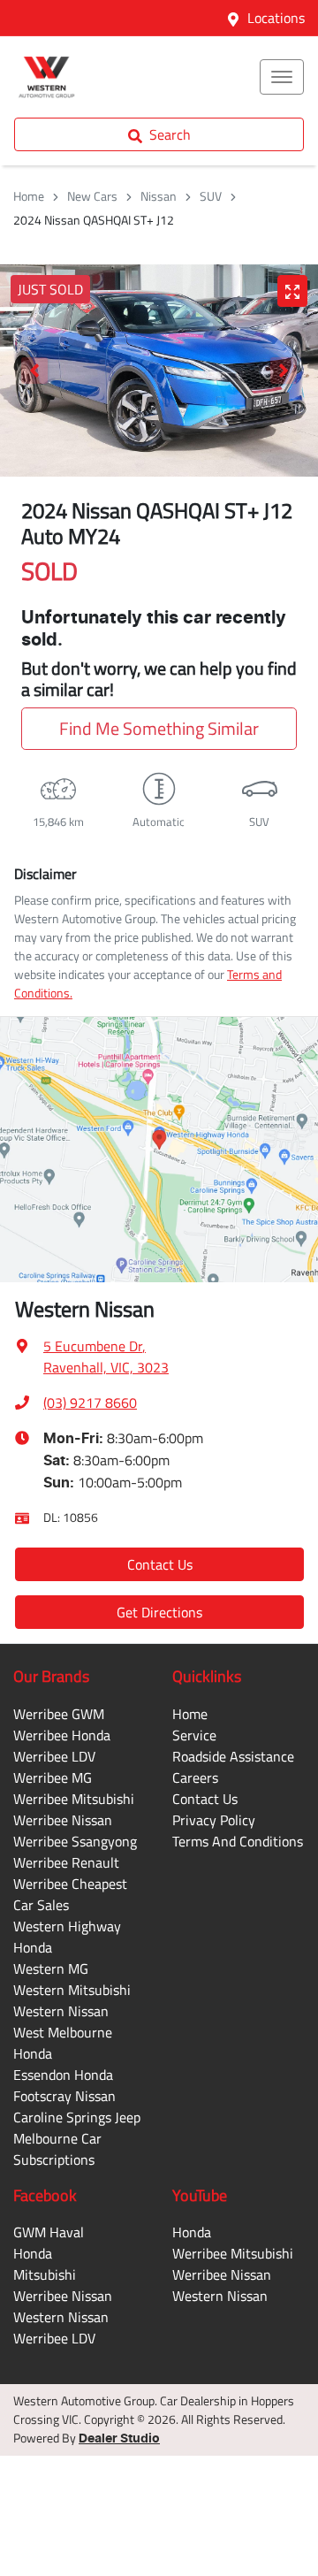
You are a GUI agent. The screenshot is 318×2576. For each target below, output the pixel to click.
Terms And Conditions (238, 1841)
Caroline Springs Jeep (77, 2117)
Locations (276, 18)
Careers (195, 1777)
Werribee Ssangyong (75, 1841)
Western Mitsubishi (72, 1990)
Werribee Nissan (63, 1820)
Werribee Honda (62, 1735)
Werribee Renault (66, 1862)
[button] (282, 77)
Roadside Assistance (233, 1756)
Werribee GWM (59, 1714)
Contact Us (160, 1564)
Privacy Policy (214, 1820)
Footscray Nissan (64, 2096)
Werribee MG (53, 1777)
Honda (33, 2253)
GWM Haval (49, 2232)
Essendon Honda (63, 2075)
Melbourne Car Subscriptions (57, 2149)
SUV (211, 196)
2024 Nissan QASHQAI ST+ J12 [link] (94, 220)
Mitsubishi (45, 2274)
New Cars (92, 196)
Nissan (159, 196)
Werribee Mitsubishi (74, 1799)
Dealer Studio (119, 2439)
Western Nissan (61, 2011)
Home (29, 196)
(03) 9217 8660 (90, 1403)
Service (194, 1735)
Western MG (51, 1968)
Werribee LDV (54, 1756)
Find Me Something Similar (159, 728)
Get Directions (159, 1612)
